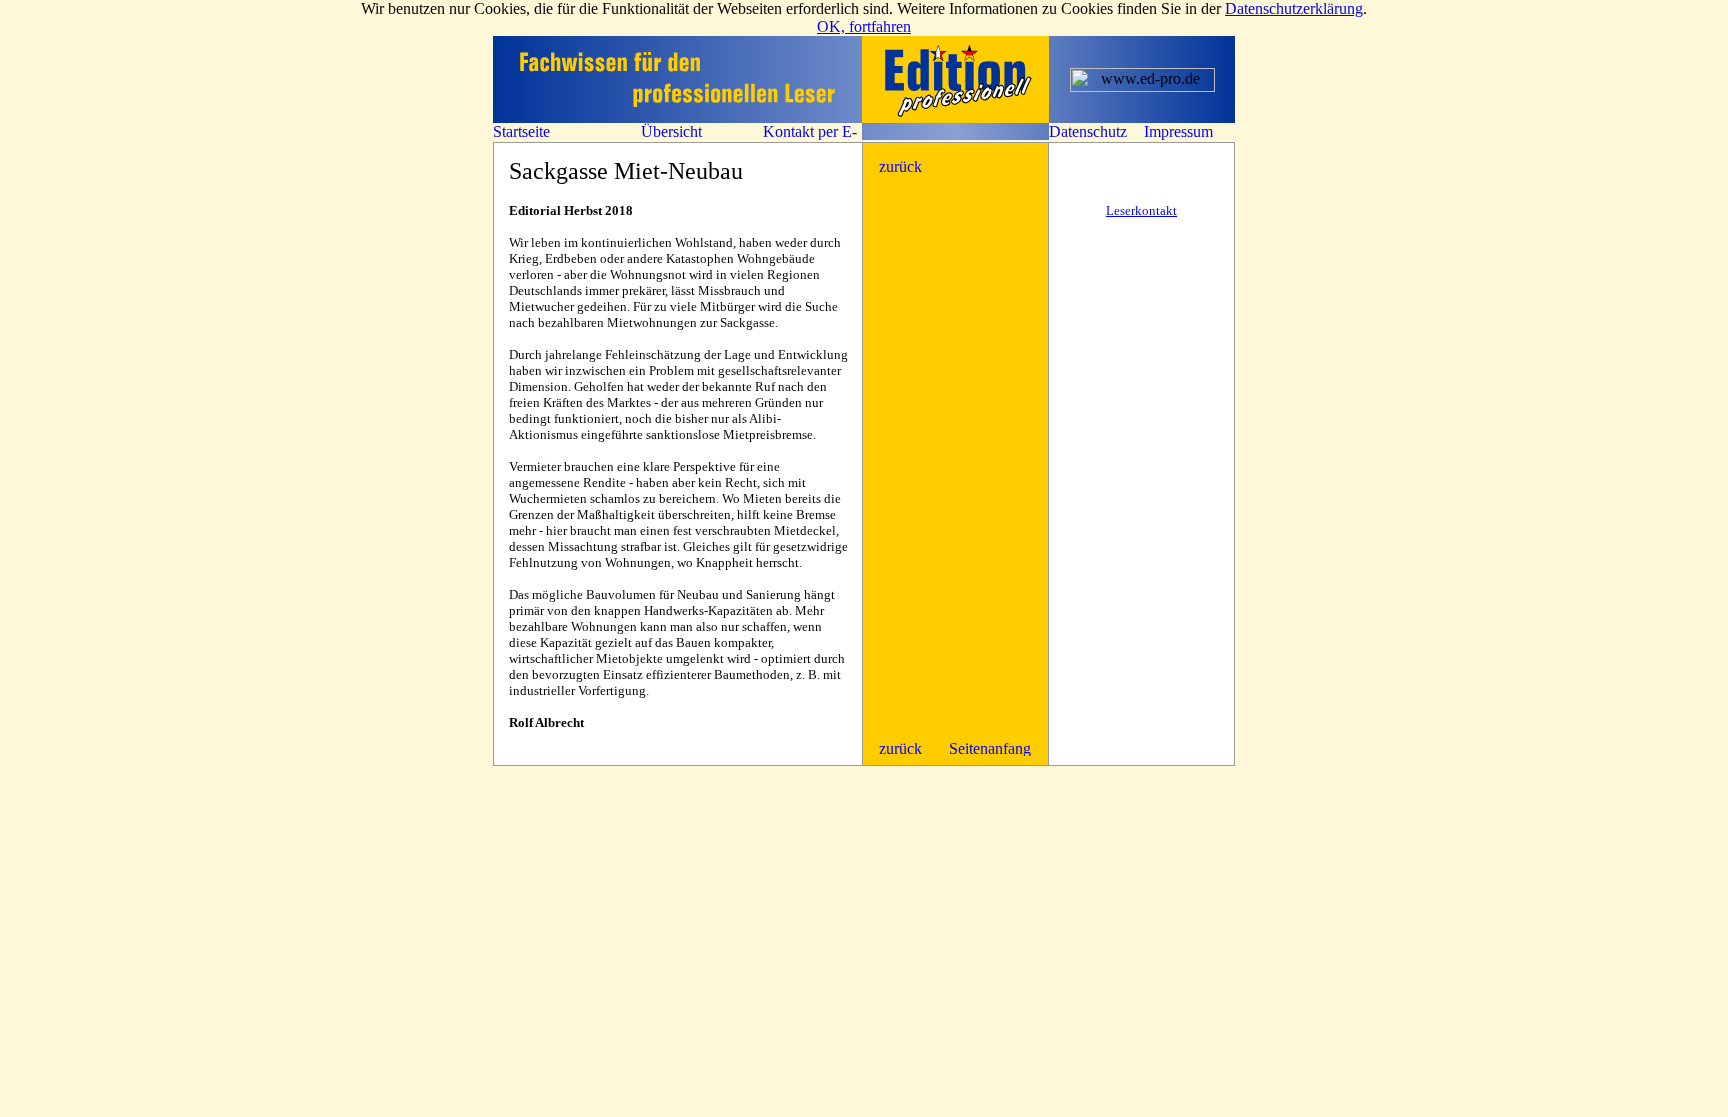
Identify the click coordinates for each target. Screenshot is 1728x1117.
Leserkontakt (1141, 210)
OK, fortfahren (864, 26)
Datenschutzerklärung (1294, 8)
